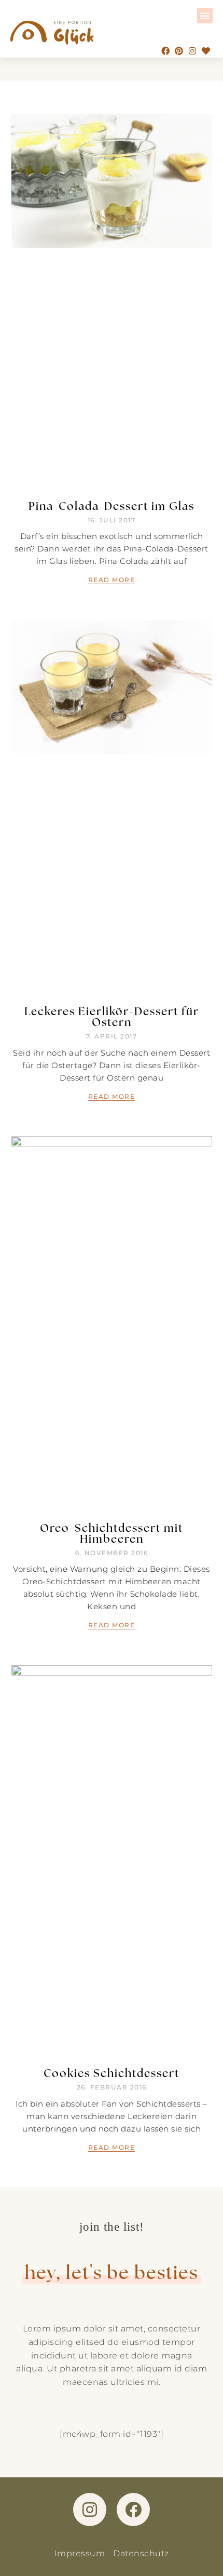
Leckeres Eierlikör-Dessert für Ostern (112, 1016)
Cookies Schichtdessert (112, 2073)
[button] (205, 16)
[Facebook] (165, 51)
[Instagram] (192, 51)
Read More (112, 580)
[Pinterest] (179, 51)
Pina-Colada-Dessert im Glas (112, 505)
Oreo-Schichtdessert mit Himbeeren (112, 1533)
